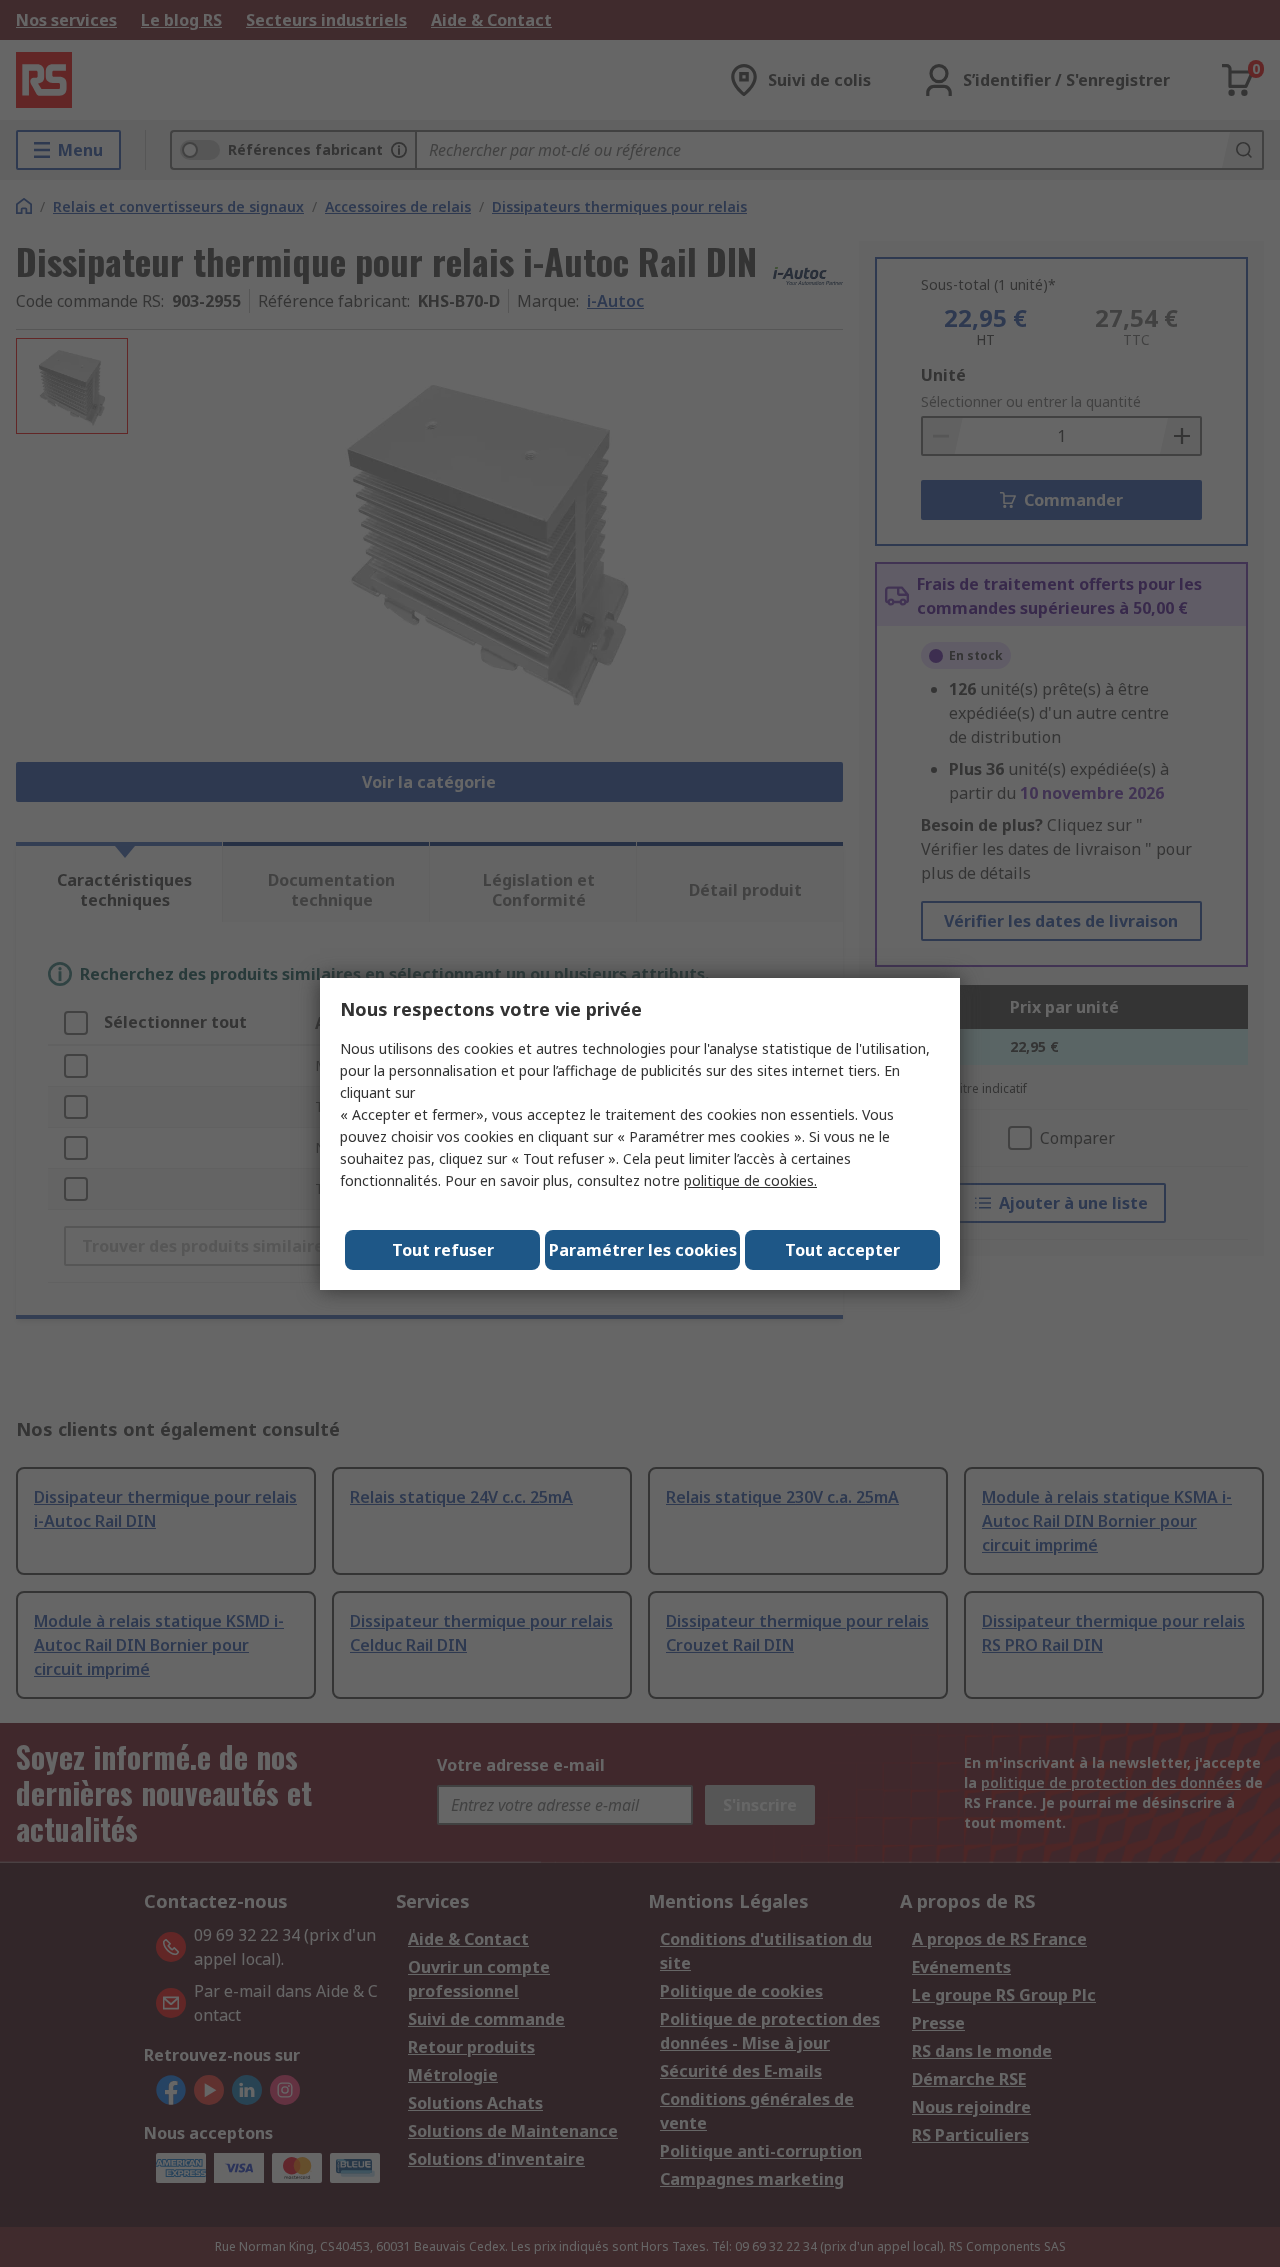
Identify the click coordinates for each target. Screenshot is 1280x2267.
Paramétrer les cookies (643, 1250)
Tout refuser (443, 1250)
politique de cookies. (750, 1180)
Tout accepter (842, 1250)
